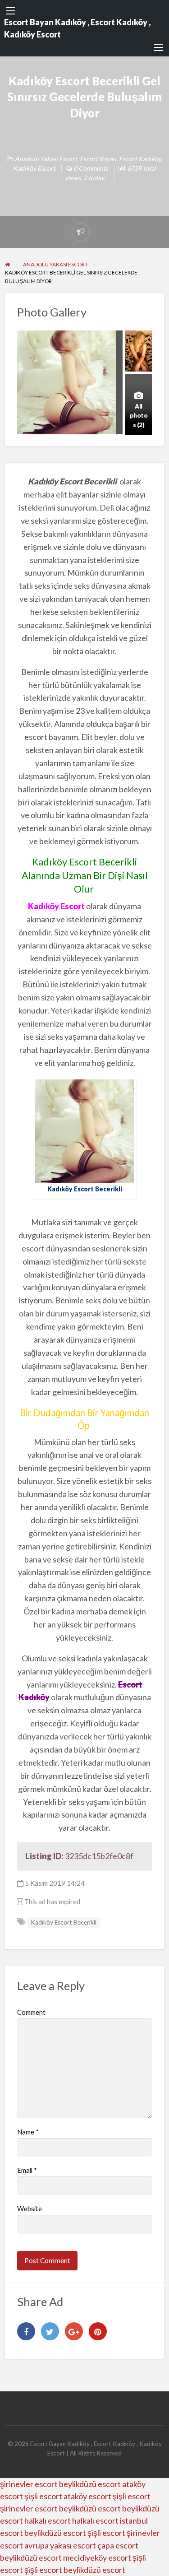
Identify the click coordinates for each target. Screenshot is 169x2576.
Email (27, 2170)
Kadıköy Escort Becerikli (64, 1922)
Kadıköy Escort (34, 168)
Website (30, 2209)
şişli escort (43, 2496)
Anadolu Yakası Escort (46, 159)
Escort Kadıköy (140, 159)
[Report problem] (81, 232)
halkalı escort (48, 2520)
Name (28, 2132)
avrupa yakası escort (60, 2545)
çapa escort (118, 2545)
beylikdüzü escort (90, 2484)
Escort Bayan (98, 159)
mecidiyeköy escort (97, 2557)
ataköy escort (87, 2496)
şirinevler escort (29, 2484)
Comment (31, 2012)
